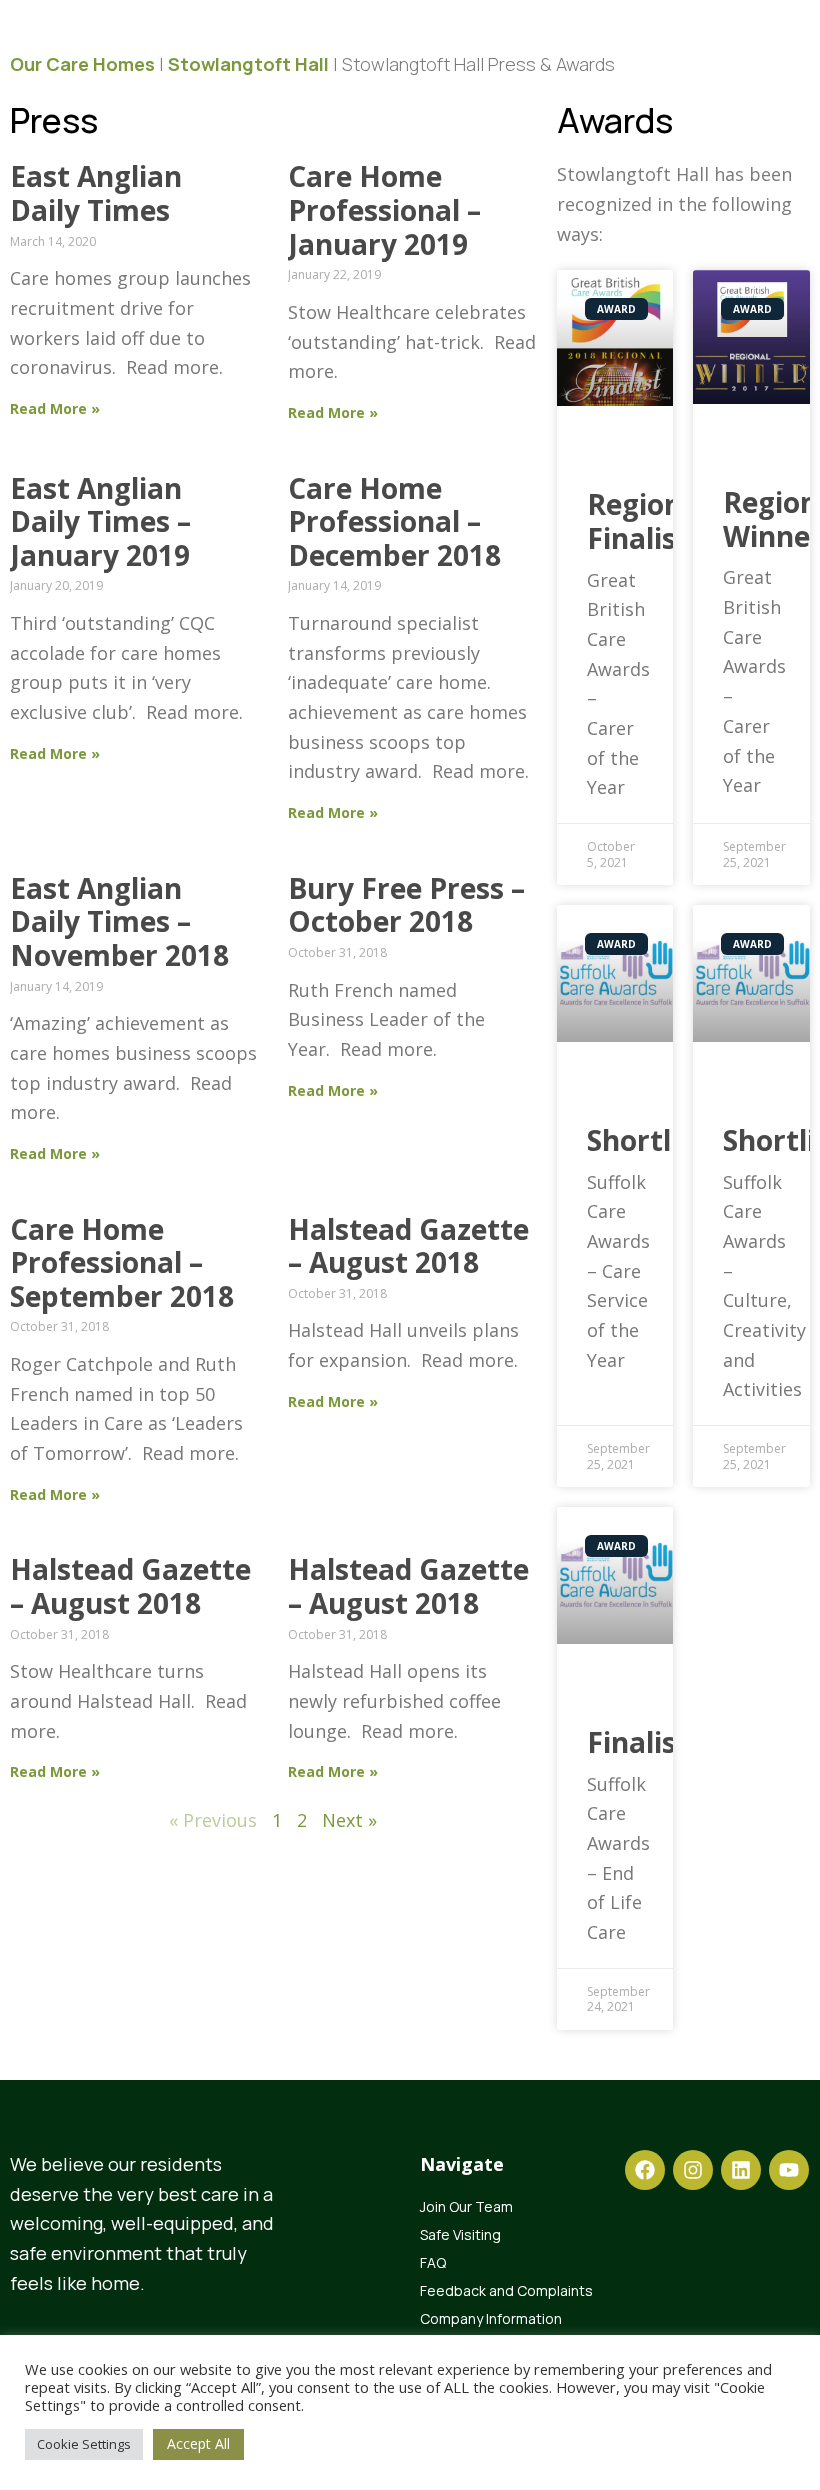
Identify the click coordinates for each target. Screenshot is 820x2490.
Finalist (638, 1742)
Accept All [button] (198, 2443)
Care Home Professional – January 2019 (384, 209)
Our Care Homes (82, 64)
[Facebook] (645, 2170)
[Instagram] (693, 2170)
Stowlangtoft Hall (248, 64)
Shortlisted (663, 1140)
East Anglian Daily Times (96, 193)
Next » (349, 1820)
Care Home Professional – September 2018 (122, 1262)
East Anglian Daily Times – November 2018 (119, 921)
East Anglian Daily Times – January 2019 (100, 521)
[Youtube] (789, 2170)
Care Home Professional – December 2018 (394, 521)
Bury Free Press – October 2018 (406, 905)
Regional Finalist (647, 521)
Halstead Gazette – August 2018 (408, 1246)
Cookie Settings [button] (84, 2444)
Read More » (55, 408)
